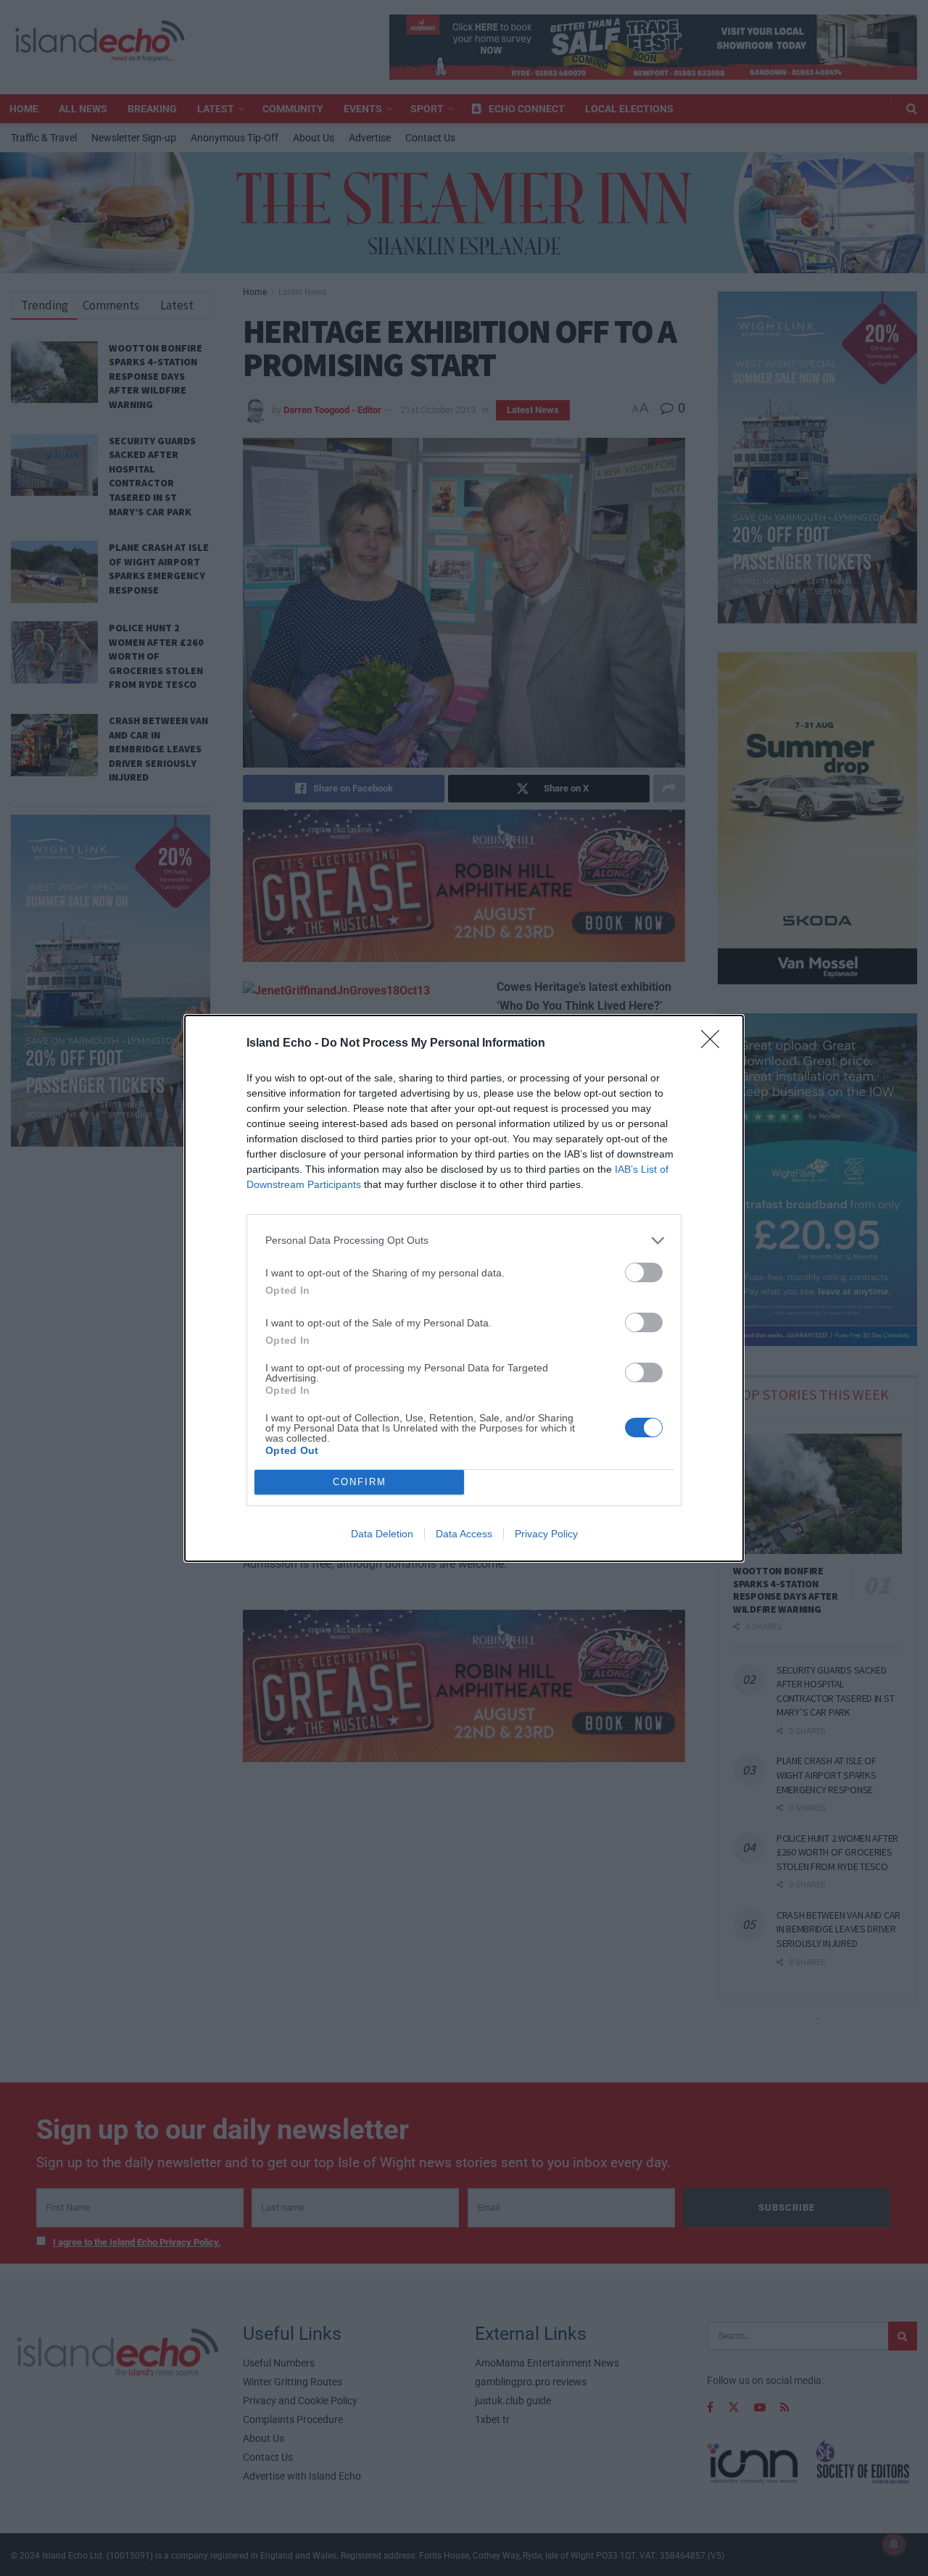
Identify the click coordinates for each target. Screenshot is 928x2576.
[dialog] (464, 1288)
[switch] (644, 1272)
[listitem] (464, 1241)
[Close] (715, 1044)
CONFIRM (360, 1482)
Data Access (464, 1534)
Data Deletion (382, 1534)
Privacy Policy (546, 1534)
